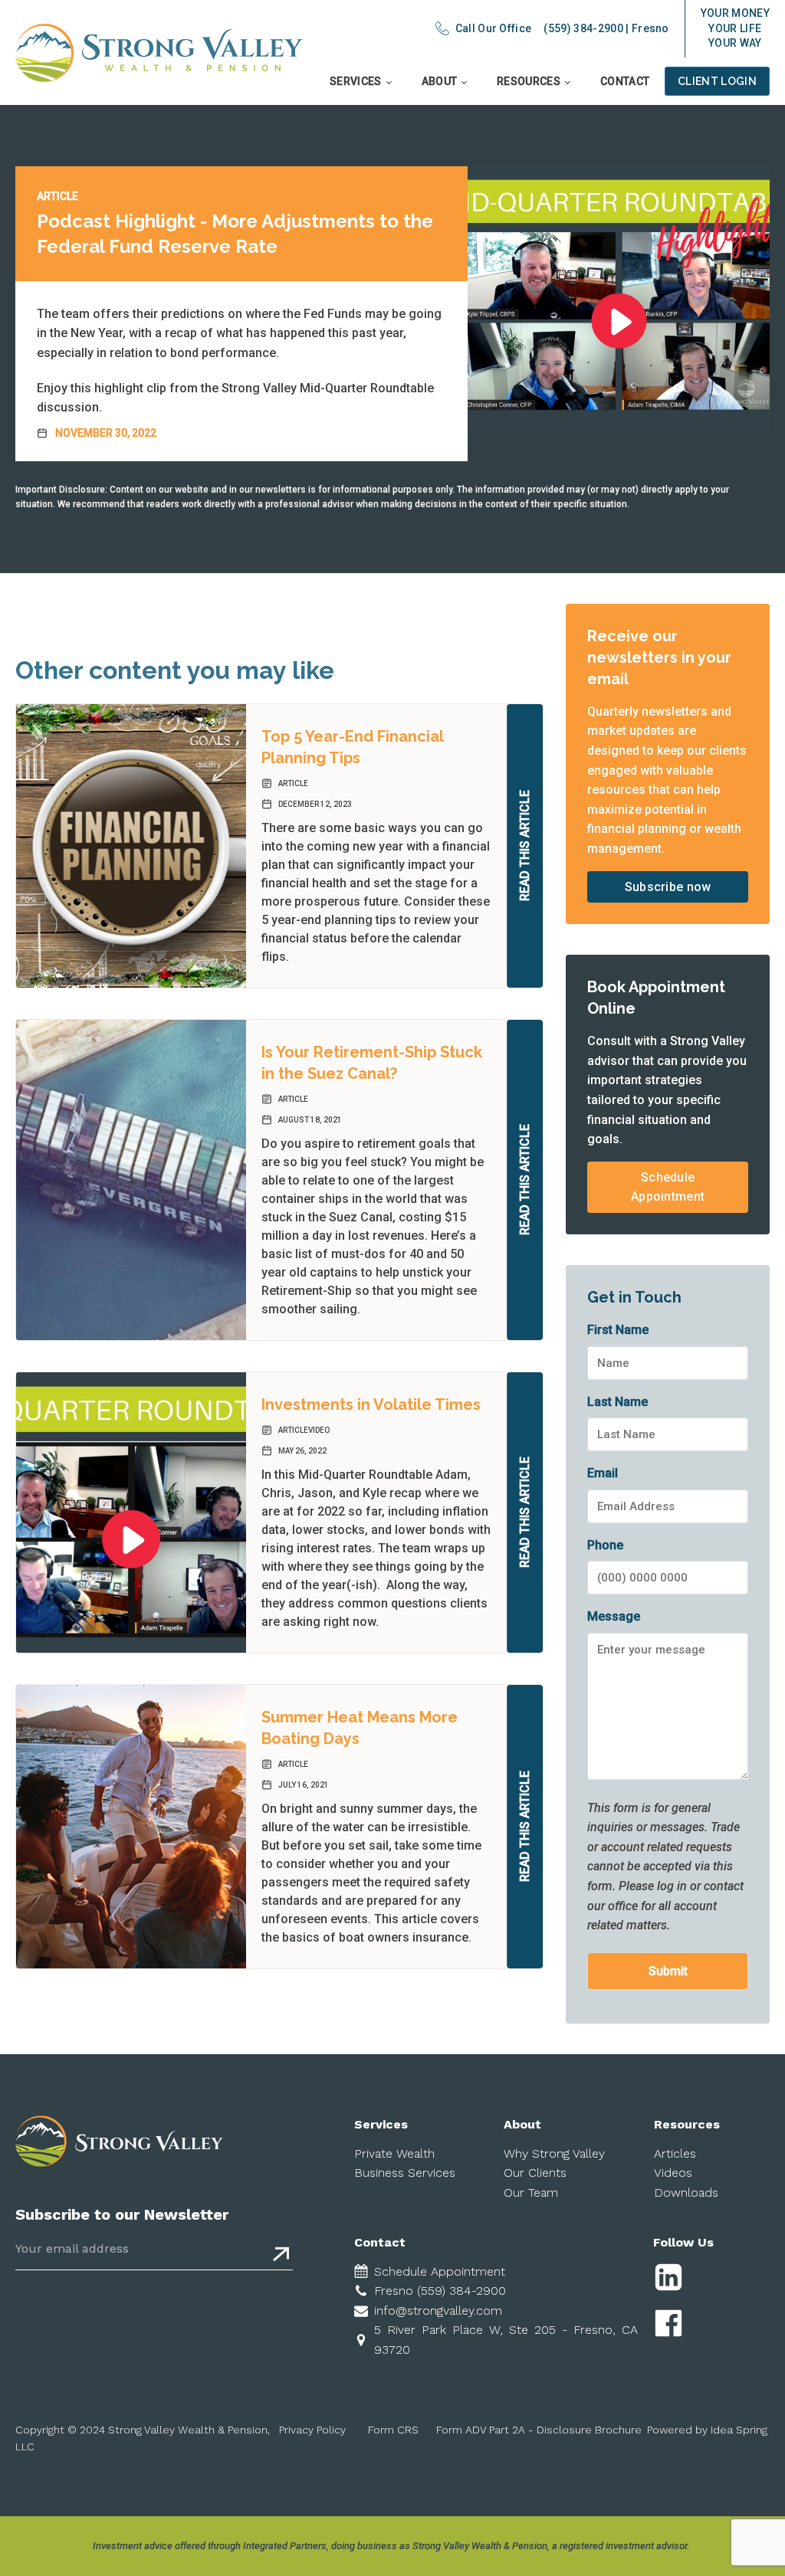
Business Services (405, 2173)
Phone (605, 1545)
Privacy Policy (312, 2430)
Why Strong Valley (554, 2153)
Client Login (717, 81)
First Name (618, 1330)
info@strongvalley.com (438, 2311)
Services (356, 81)
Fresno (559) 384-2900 (440, 2291)
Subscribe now (668, 887)
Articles (675, 2153)
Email (603, 1473)
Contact (625, 81)
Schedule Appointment (668, 1187)
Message (614, 1616)
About (440, 81)
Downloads (686, 2193)
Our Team (531, 2193)
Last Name (617, 1402)
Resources (529, 81)
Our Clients (535, 2173)
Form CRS (393, 2430)
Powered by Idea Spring (707, 2430)
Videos (673, 2173)
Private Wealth (394, 2153)
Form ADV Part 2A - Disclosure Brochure (539, 2430)
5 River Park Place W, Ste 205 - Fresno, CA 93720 (506, 2340)
